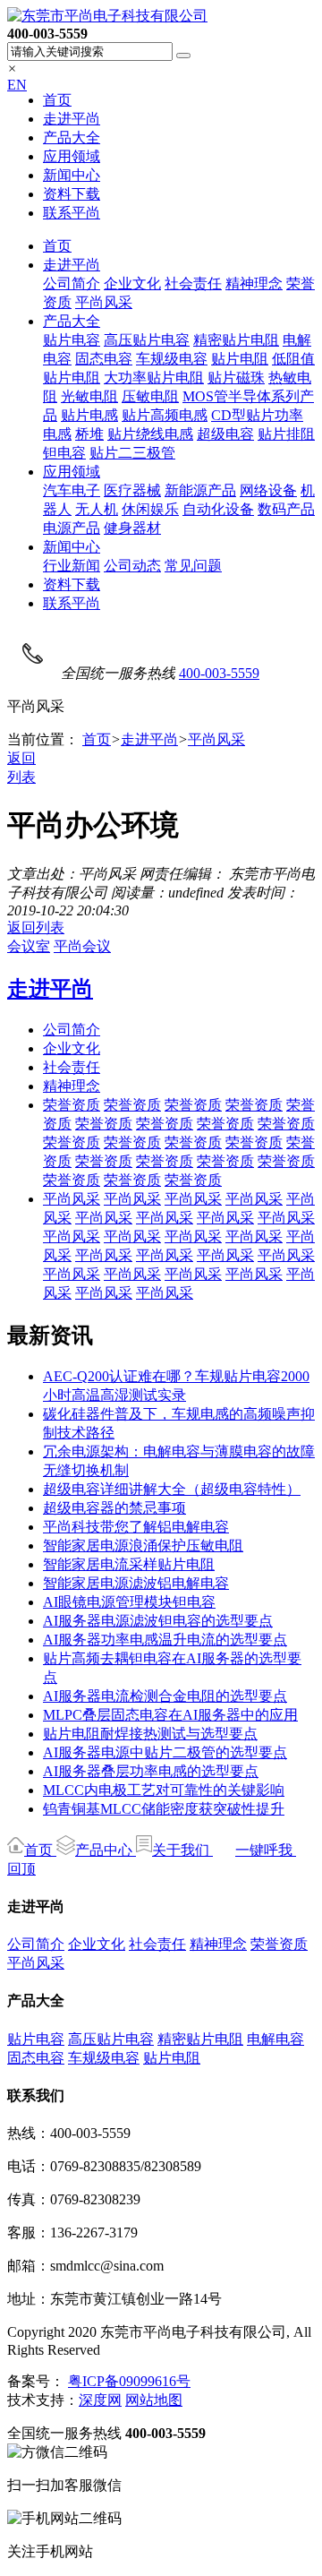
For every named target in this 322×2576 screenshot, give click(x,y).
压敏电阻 (150, 396)
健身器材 (132, 528)
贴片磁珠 (236, 378)
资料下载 (72, 194)
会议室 (29, 946)
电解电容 (275, 2039)
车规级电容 (172, 359)
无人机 (97, 509)
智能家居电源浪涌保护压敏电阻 (143, 1546)
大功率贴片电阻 (154, 378)
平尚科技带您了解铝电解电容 (136, 1527)
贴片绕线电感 (150, 434)
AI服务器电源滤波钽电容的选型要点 (158, 1621)
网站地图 (154, 2400)
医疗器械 (132, 490)
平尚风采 (104, 302)
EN (17, 85)
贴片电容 (72, 340)
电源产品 (72, 528)
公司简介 (72, 283)
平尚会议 (82, 946)
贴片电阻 (240, 359)
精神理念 (254, 283)
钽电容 (64, 453)
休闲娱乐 (150, 509)
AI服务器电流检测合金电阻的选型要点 (165, 1696)
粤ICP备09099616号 (129, 2381)
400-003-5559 (219, 673)
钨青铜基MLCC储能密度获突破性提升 (164, 1809)
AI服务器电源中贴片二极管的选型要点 (165, 1752)
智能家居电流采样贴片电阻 (129, 1564)
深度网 (100, 2400)
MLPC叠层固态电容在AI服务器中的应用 (170, 1715)
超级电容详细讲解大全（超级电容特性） (172, 1489)
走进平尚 (72, 119)
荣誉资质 (72, 1105)
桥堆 (89, 434)
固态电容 (104, 359)
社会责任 (193, 283)
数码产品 (286, 509)
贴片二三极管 (132, 453)
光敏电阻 (89, 396)
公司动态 (132, 566)
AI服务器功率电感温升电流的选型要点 (165, 1640)
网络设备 (268, 490)
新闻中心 (72, 175)
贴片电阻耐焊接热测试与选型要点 (150, 1734)
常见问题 (193, 566)
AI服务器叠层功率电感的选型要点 (151, 1771)
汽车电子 (72, 490)
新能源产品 (200, 490)
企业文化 (132, 283)
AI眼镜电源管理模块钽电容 (129, 1602)
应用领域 (72, 156)
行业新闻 (72, 566)
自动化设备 (218, 509)
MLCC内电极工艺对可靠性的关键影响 (164, 1790)
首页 (57, 100)
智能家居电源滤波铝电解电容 (136, 1583)
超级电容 (225, 434)
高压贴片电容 (147, 340)
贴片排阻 (286, 434)
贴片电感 (89, 415)
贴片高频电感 (165, 415)
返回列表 (36, 927)
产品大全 (72, 137)
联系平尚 (72, 213)
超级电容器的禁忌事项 (114, 1508)
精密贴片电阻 (236, 340)
